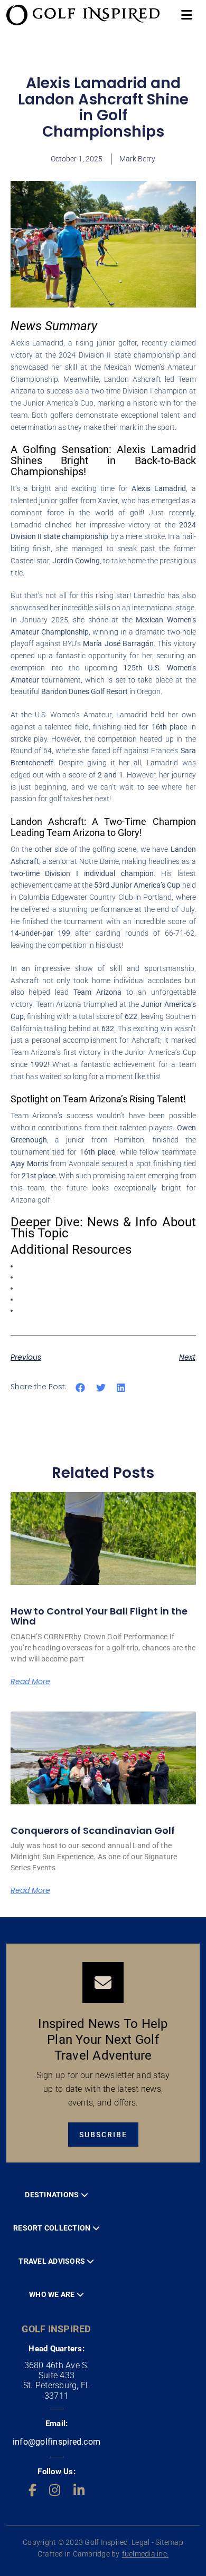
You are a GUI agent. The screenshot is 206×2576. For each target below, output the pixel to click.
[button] (81, 1387)
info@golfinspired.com (57, 2442)
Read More (30, 1681)
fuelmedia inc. (146, 2554)
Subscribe (103, 2135)
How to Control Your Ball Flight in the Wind (99, 1616)
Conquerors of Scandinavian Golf (93, 1830)
